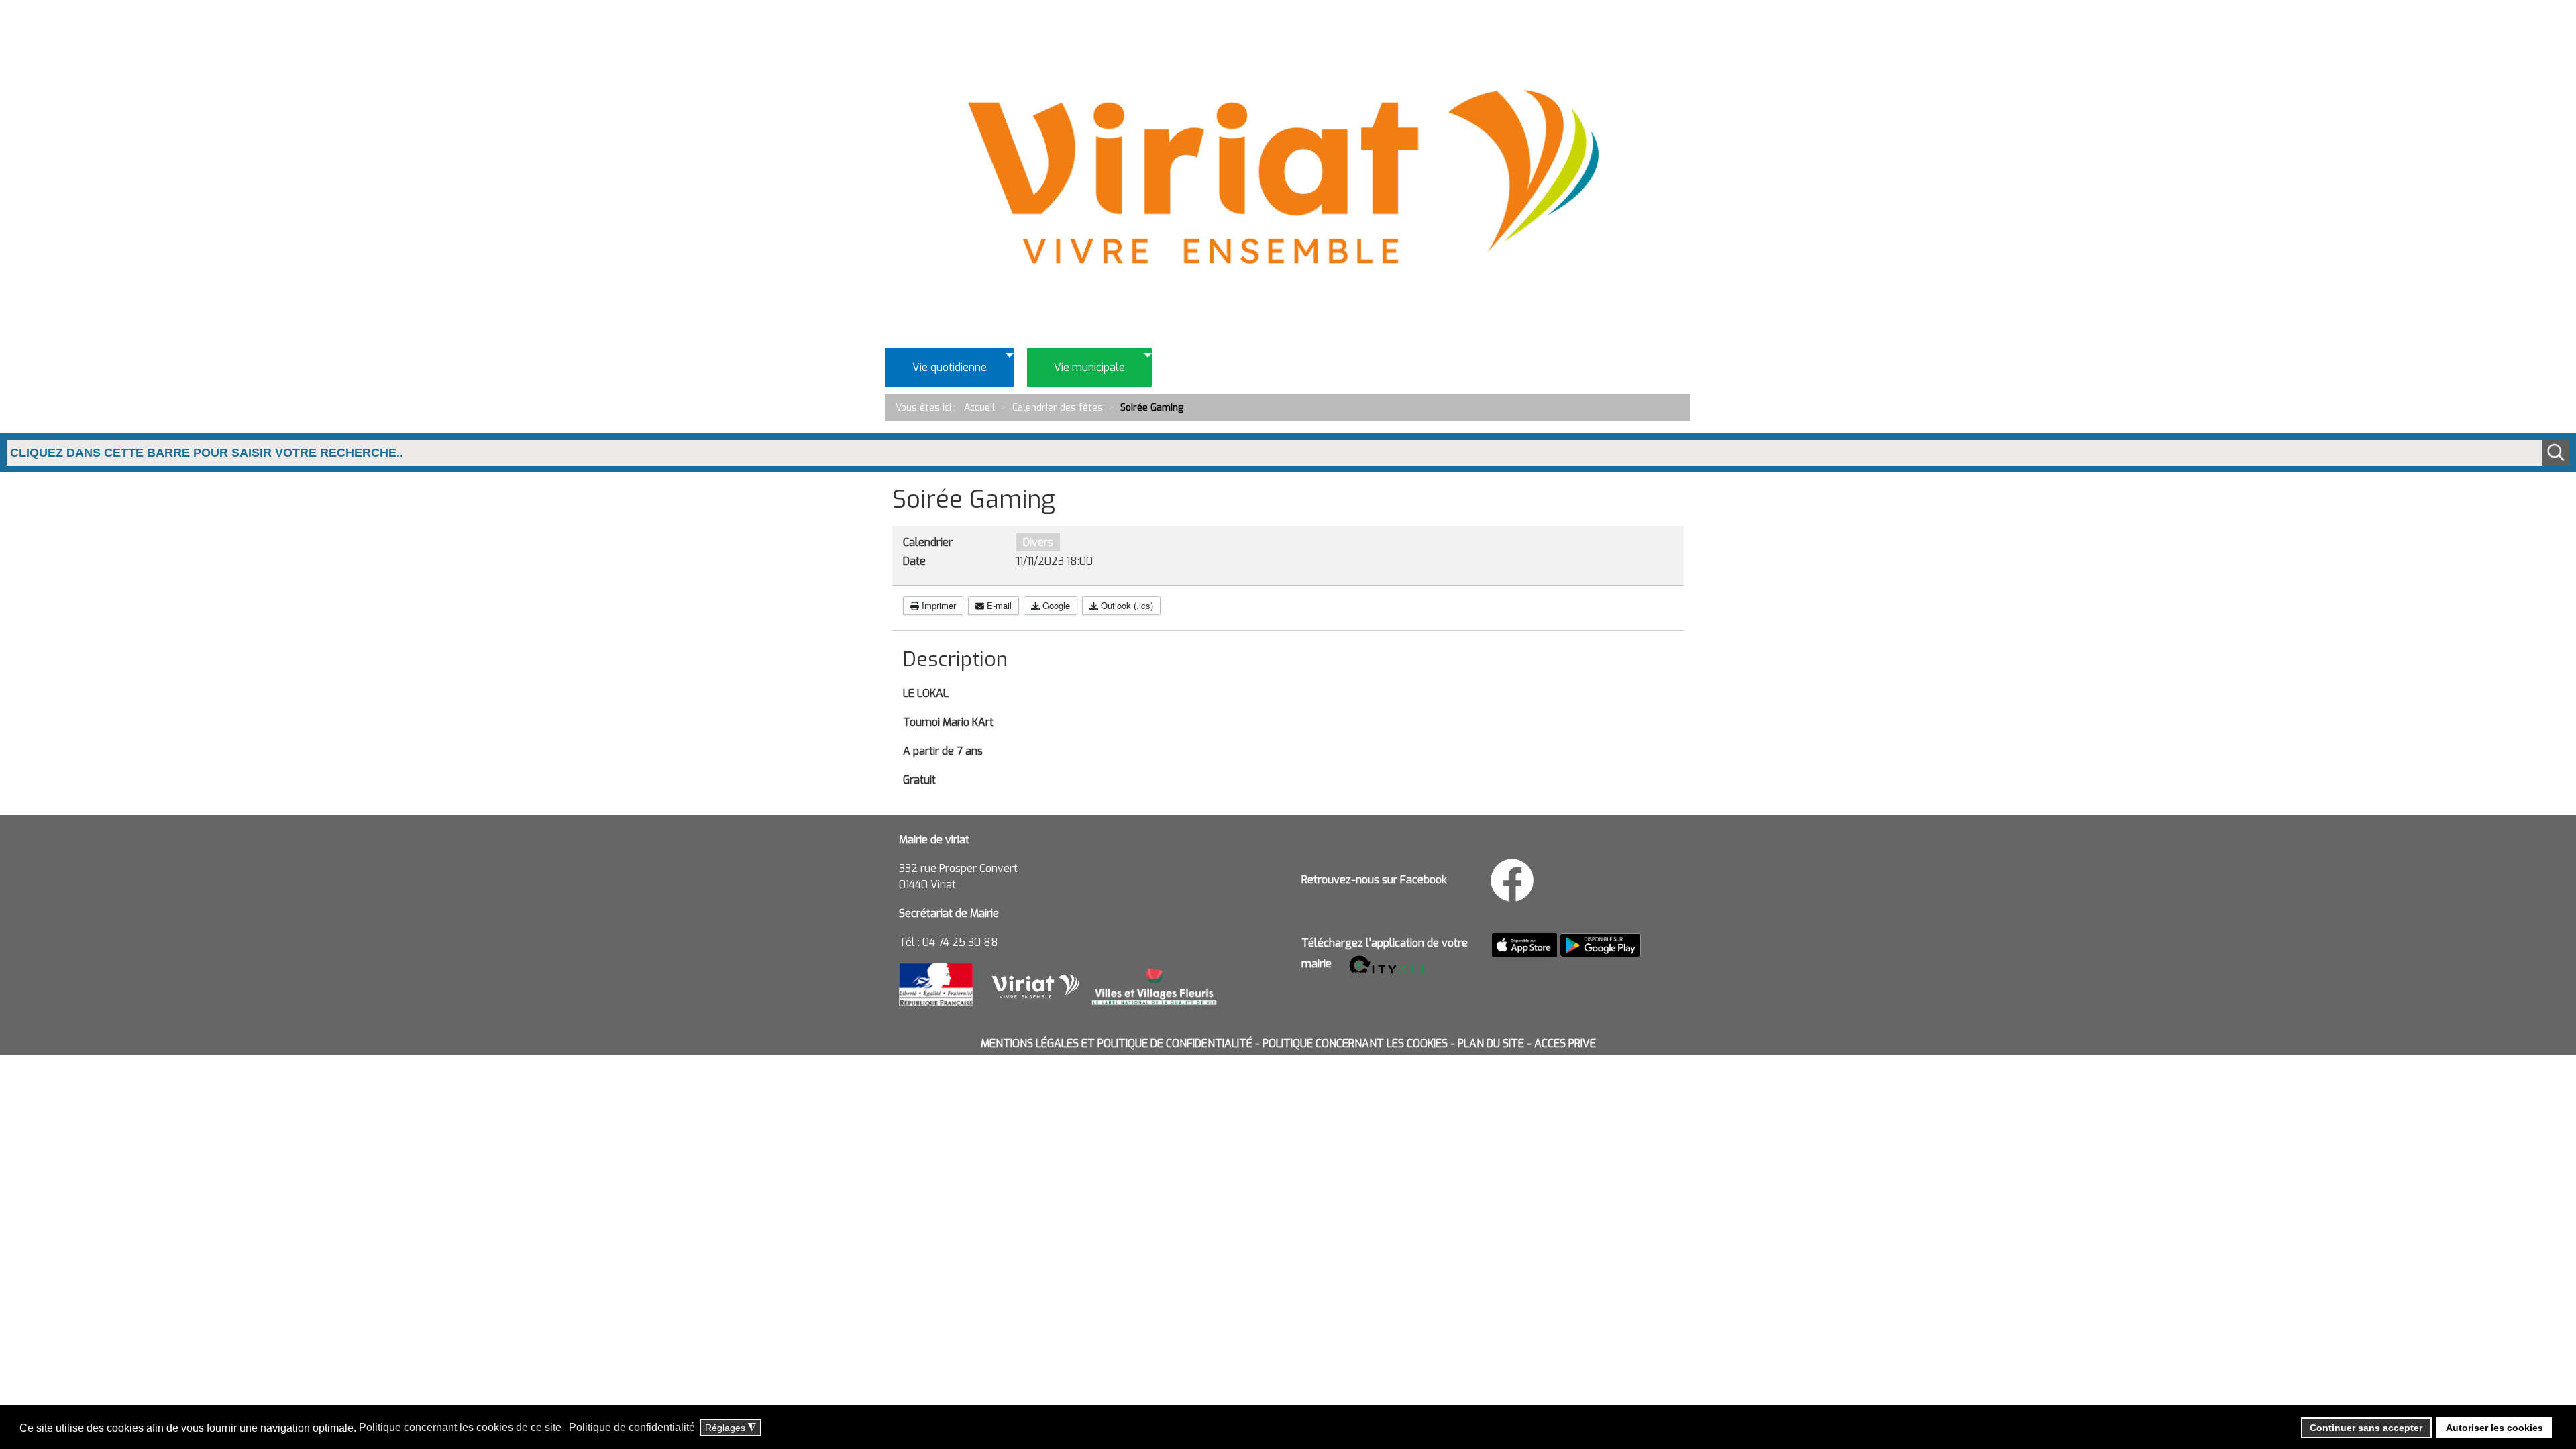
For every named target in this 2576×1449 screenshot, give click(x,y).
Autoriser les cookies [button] (2494, 1428)
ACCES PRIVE (1565, 1043)
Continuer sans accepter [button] (2366, 1428)
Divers (1038, 542)
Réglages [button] (731, 1428)
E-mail (998, 605)
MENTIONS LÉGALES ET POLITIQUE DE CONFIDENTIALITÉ (1117, 1043)
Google (1055, 605)
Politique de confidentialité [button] (632, 1427)
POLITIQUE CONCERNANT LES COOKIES (1355, 1043)
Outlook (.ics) (1126, 605)
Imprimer (937, 605)
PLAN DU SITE (1491, 1043)
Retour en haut (2522, 1378)
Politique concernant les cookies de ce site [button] (460, 1427)
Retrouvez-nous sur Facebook (1374, 880)
